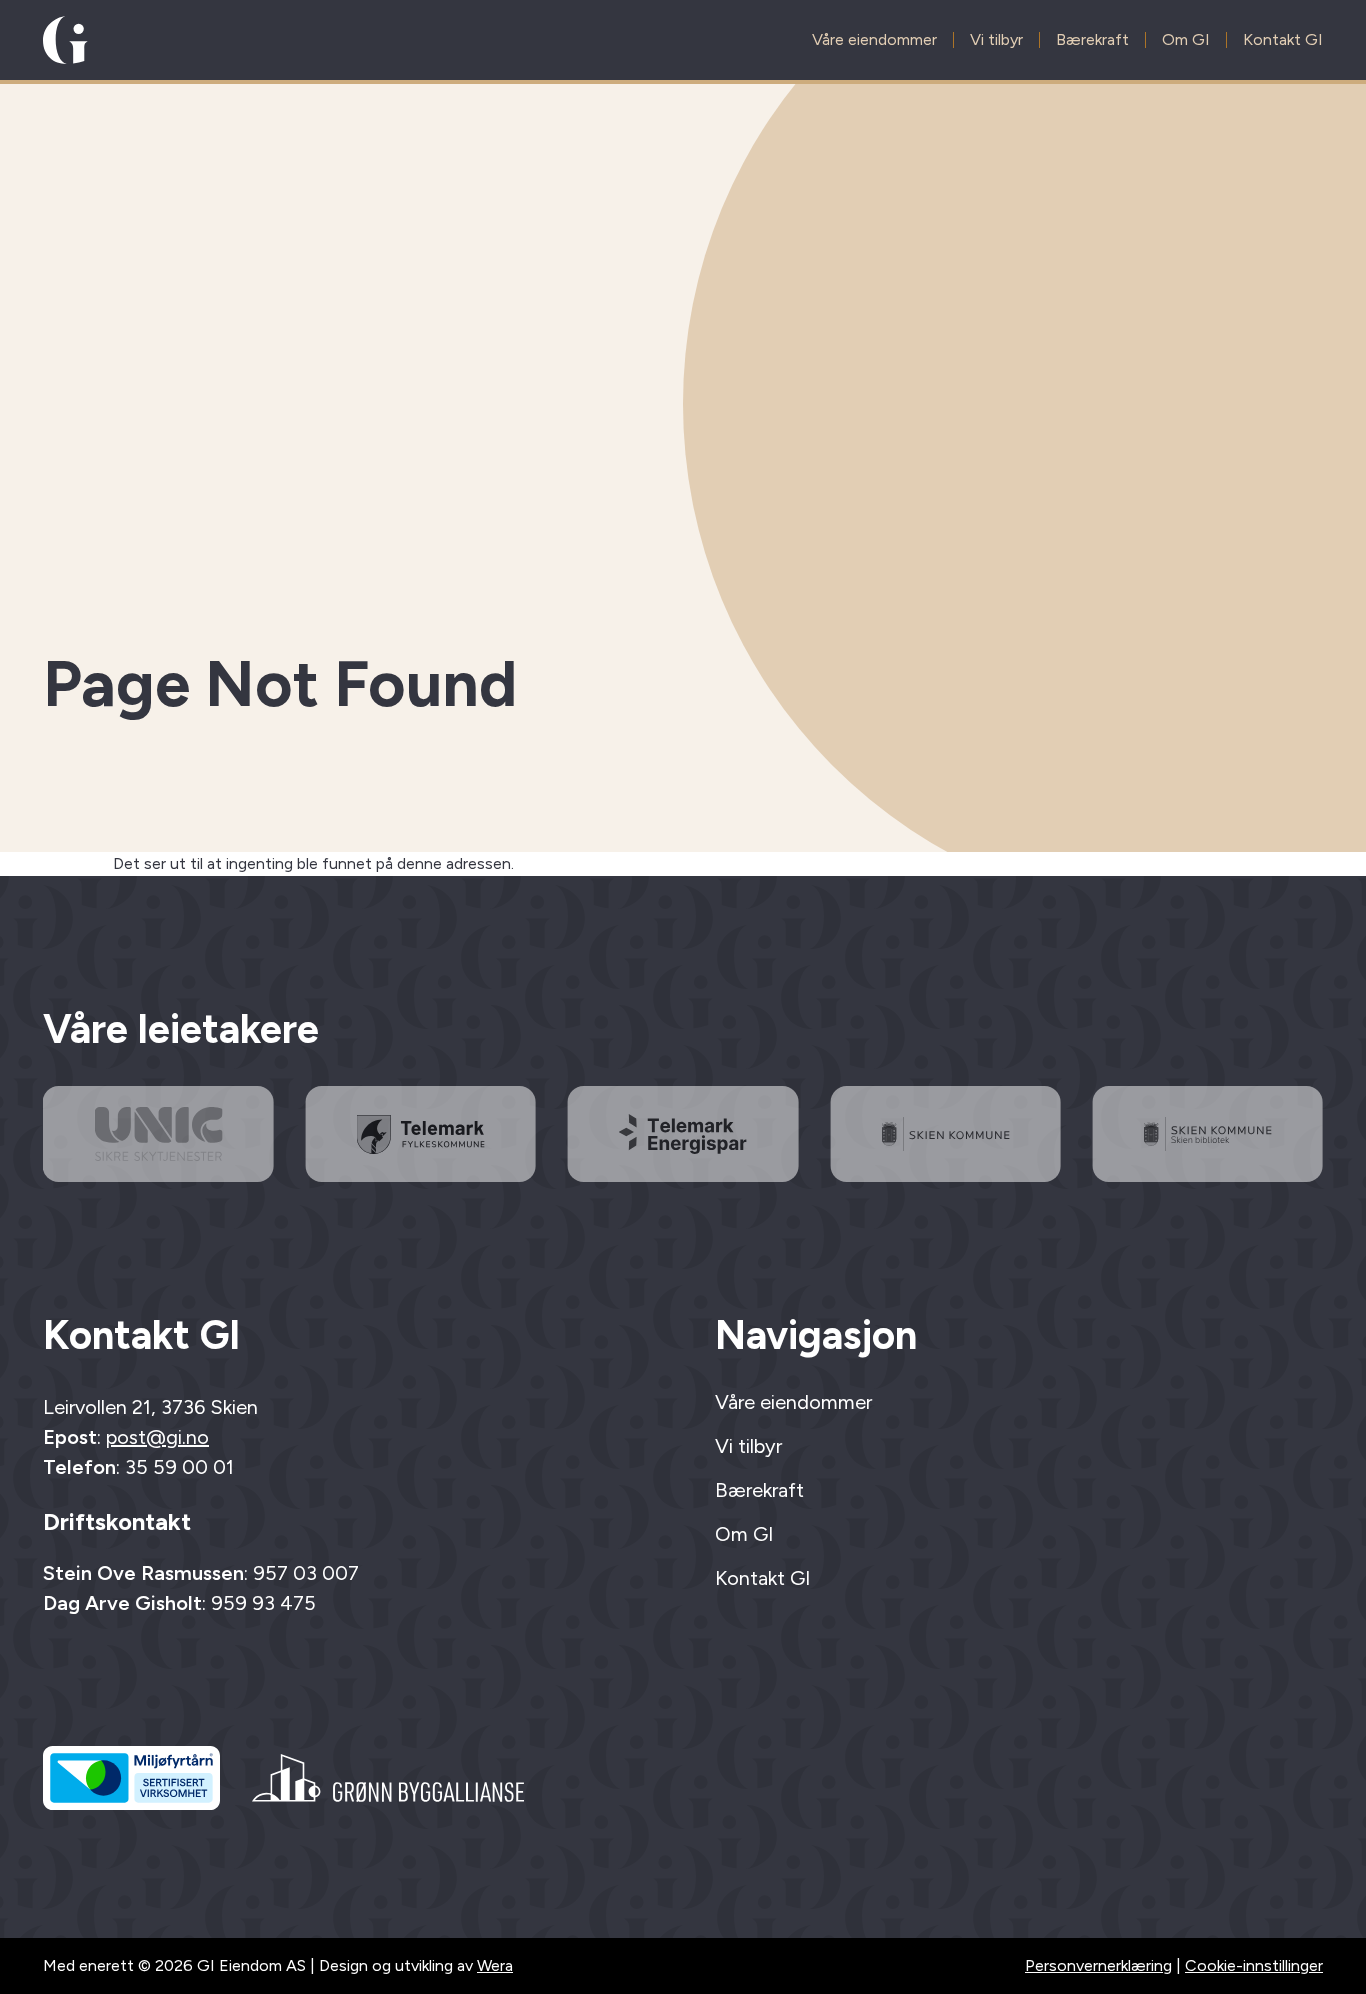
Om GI (1186, 40)
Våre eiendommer (874, 40)
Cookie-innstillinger (1254, 1965)
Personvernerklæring (1098, 1965)
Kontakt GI (1283, 40)
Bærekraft (1092, 40)
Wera (495, 1965)
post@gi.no (157, 1437)
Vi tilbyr (996, 40)
